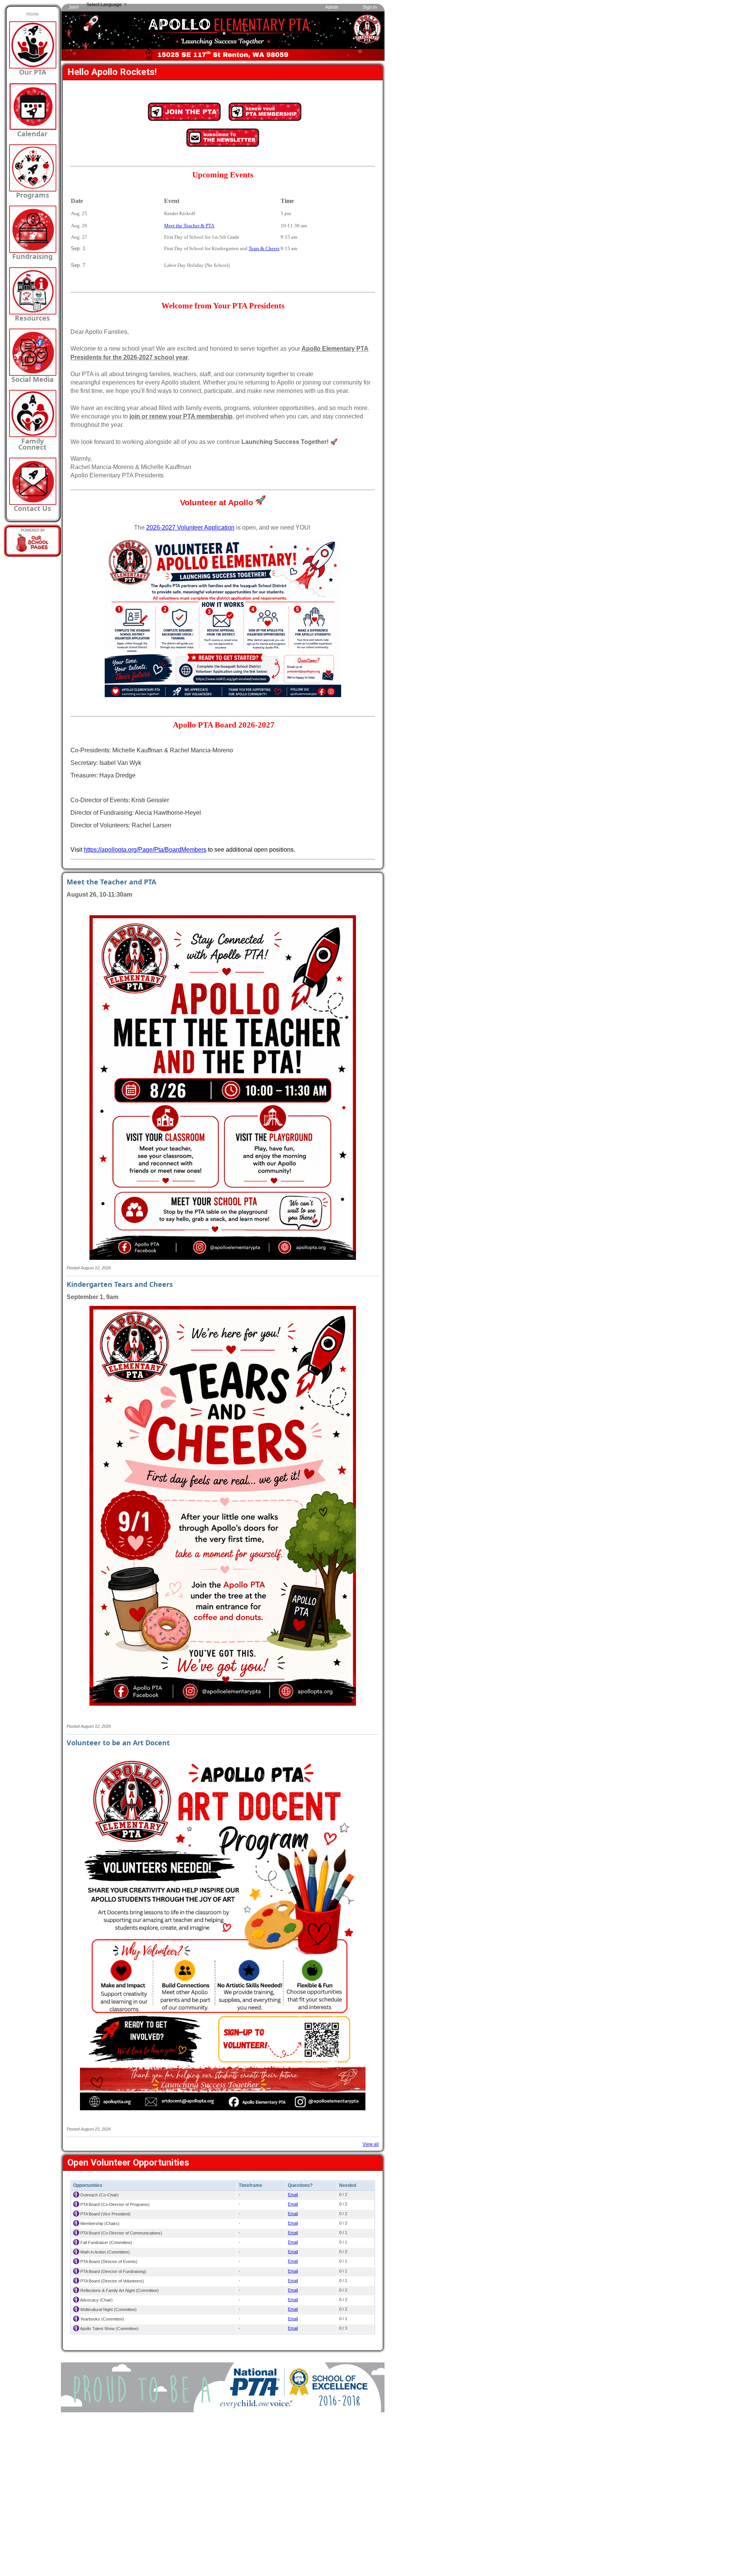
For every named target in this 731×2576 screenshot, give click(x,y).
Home (33, 14)
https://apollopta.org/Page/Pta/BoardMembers (145, 850)
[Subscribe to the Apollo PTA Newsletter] (223, 145)
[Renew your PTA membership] (265, 120)
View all (371, 2144)
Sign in (370, 7)
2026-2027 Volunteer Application (190, 527)
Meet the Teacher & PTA (189, 226)
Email (293, 2195)
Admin (332, 7)
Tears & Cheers (264, 248)
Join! (73, 7)
